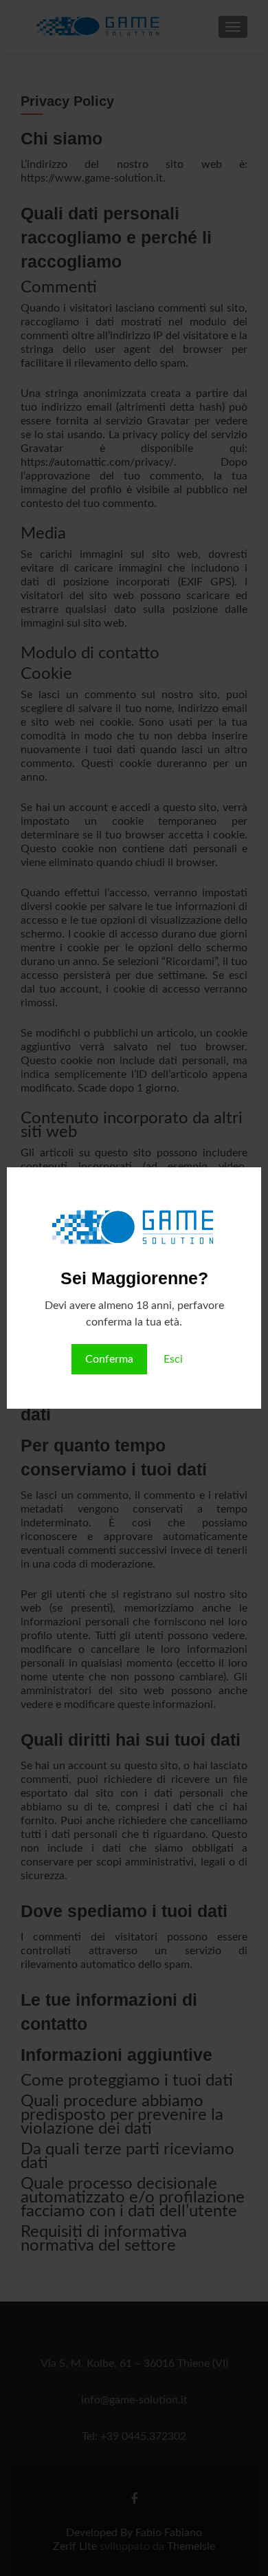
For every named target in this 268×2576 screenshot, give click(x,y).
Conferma (109, 1359)
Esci (173, 1359)
